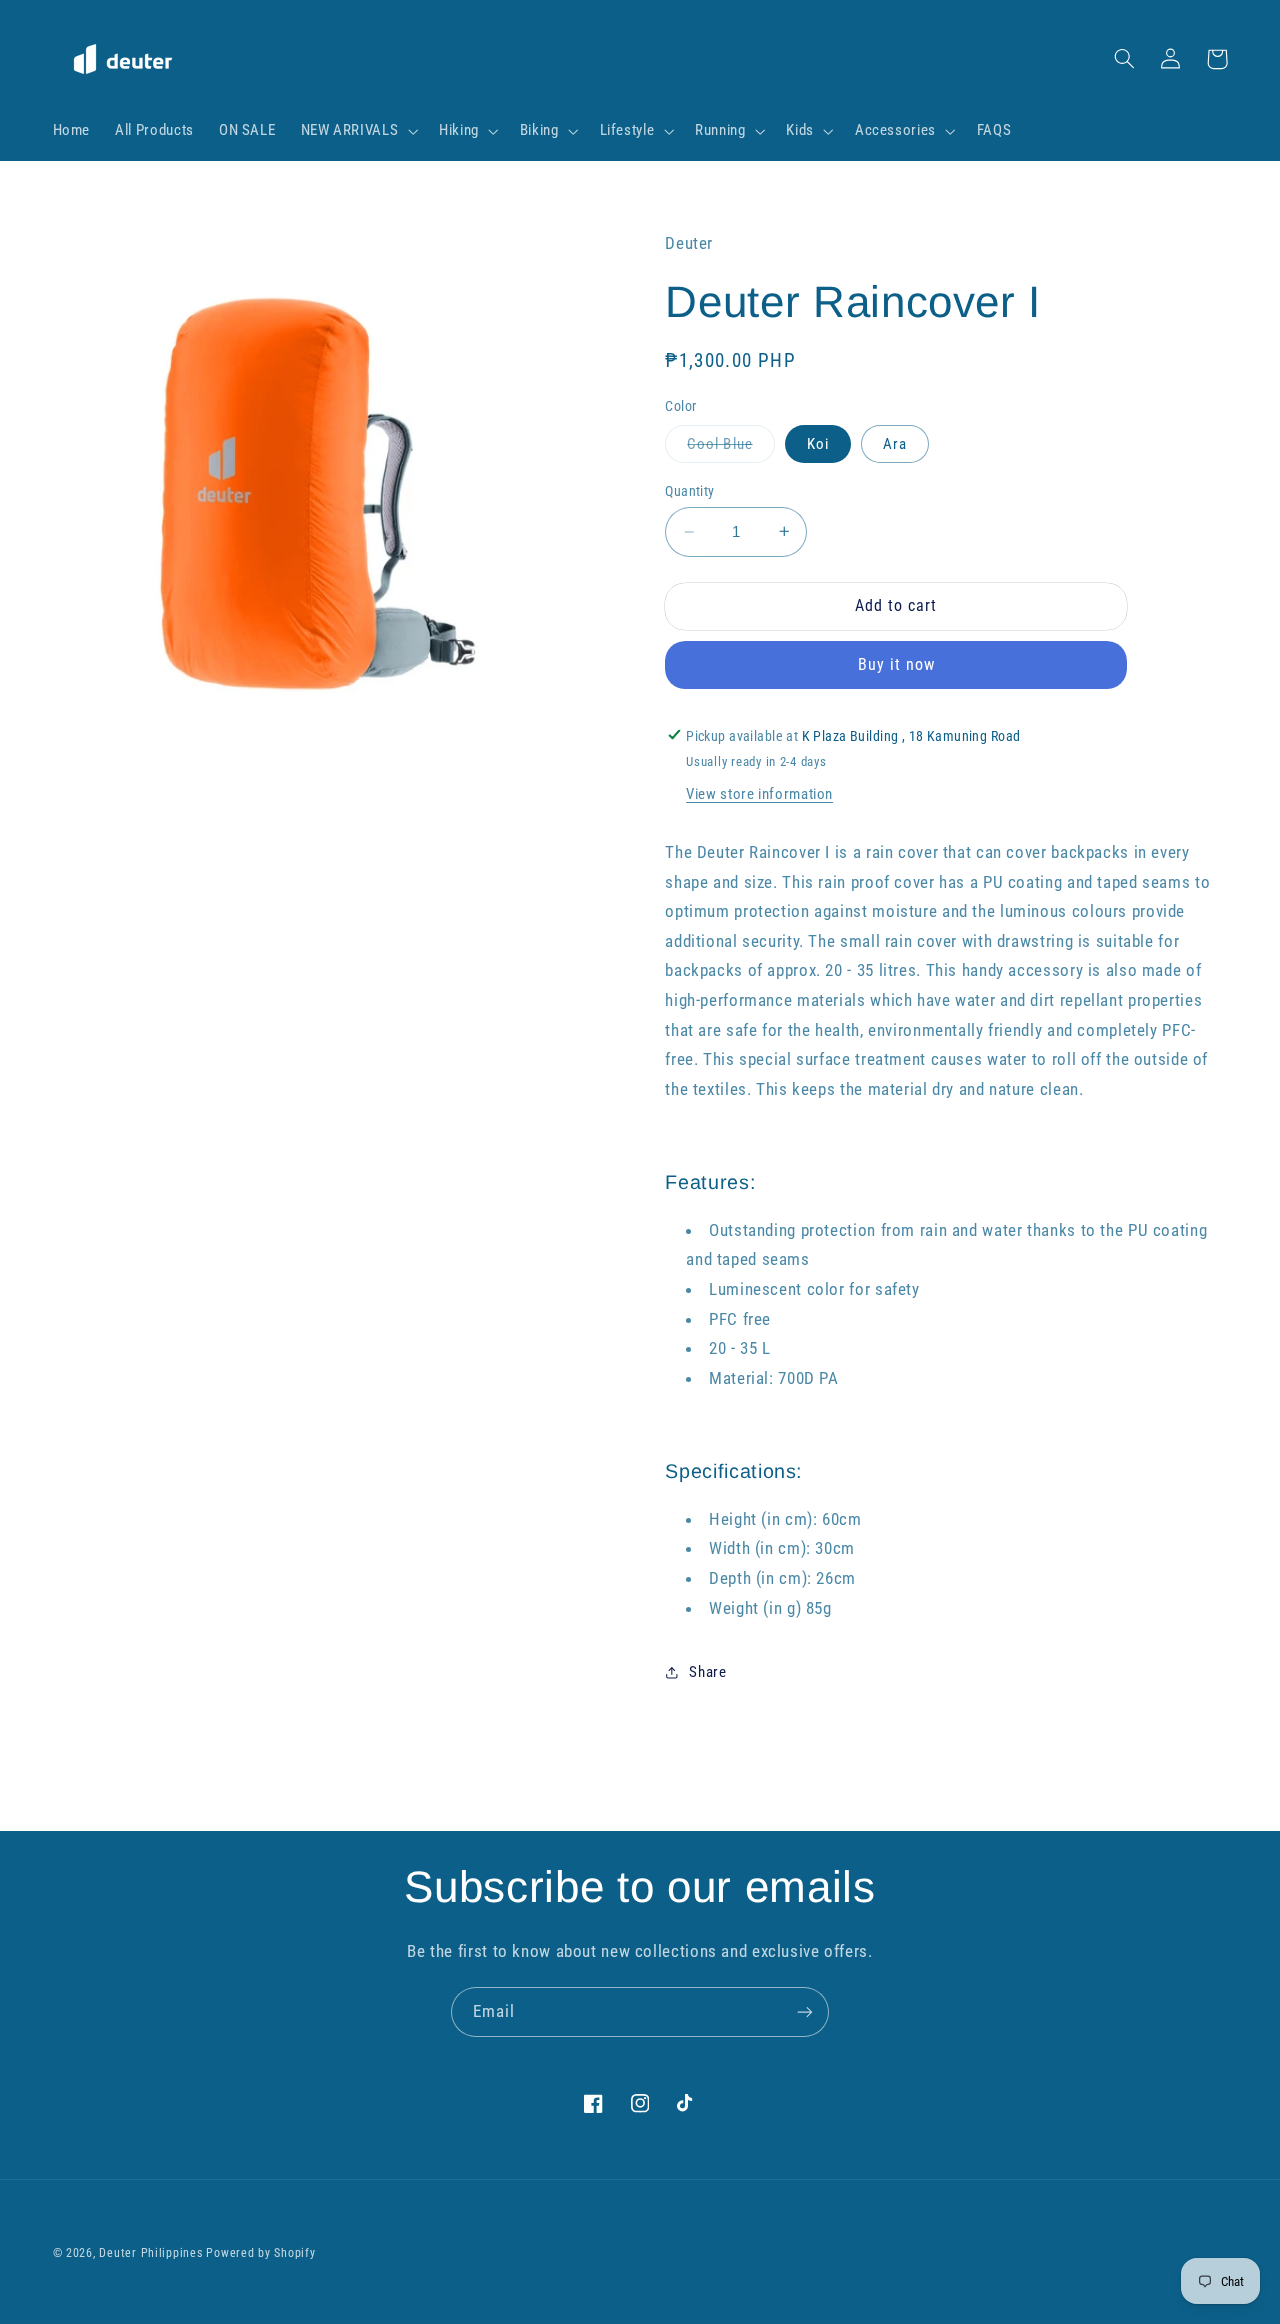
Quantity (689, 491)
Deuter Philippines (150, 2253)
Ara (895, 444)
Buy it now (897, 664)
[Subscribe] (805, 2011)
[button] (357, 131)
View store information (759, 794)
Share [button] (707, 1671)
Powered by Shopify (260, 2253)
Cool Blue (730, 448)
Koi (818, 444)
